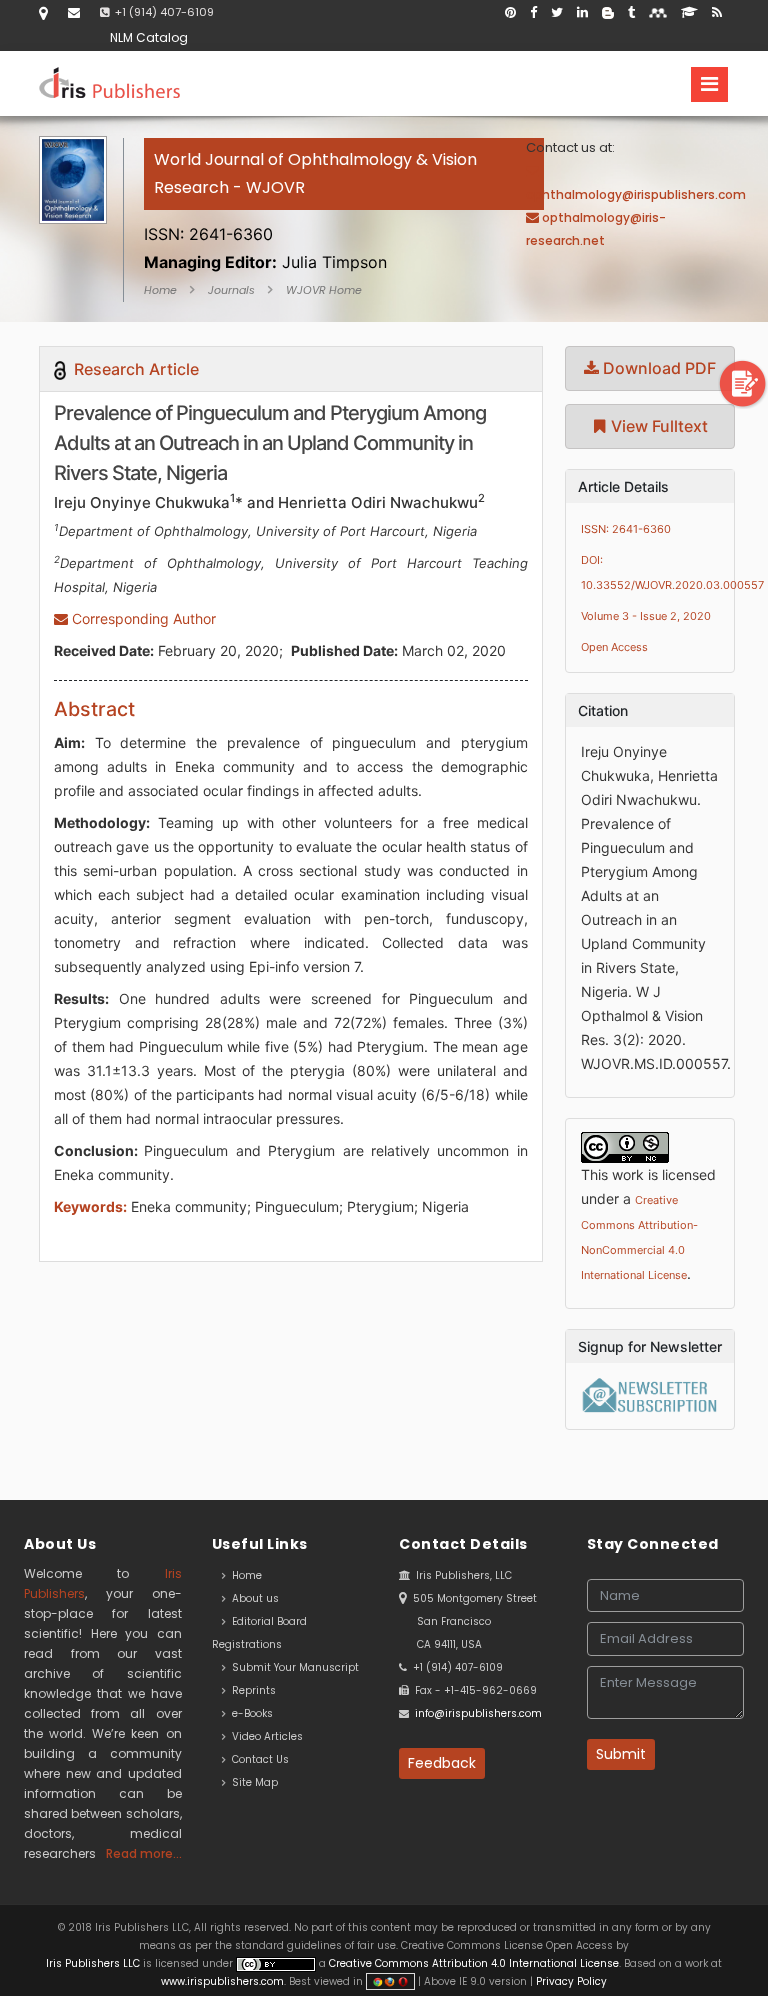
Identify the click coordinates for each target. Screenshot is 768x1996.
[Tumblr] (631, 13)
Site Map (252, 1782)
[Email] (74, 12)
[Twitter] (557, 13)
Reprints (251, 1690)
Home (160, 290)
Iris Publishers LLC (94, 1963)
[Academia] (689, 13)
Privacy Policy (570, 1981)
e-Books (249, 1713)
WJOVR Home (324, 290)
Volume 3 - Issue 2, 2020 (646, 616)
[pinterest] (510, 13)
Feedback (442, 1763)
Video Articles (264, 1736)
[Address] (43, 12)
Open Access (614, 647)
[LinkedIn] (582, 13)
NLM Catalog (149, 37)
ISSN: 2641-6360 (626, 529)
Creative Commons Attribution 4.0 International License (474, 1963)
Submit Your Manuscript (292, 1667)
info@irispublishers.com (478, 1713)
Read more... (144, 1853)
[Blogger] (608, 13)
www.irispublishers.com (222, 1981)
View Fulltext (657, 426)
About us (252, 1598)
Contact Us (257, 1759)
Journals (231, 290)
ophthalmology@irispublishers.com (636, 194)
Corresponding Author (142, 618)
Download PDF (657, 368)
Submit (621, 1754)
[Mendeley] (658, 13)
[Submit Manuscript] (743, 383)
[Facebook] (533, 13)
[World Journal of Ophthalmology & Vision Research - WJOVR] (344, 210)
